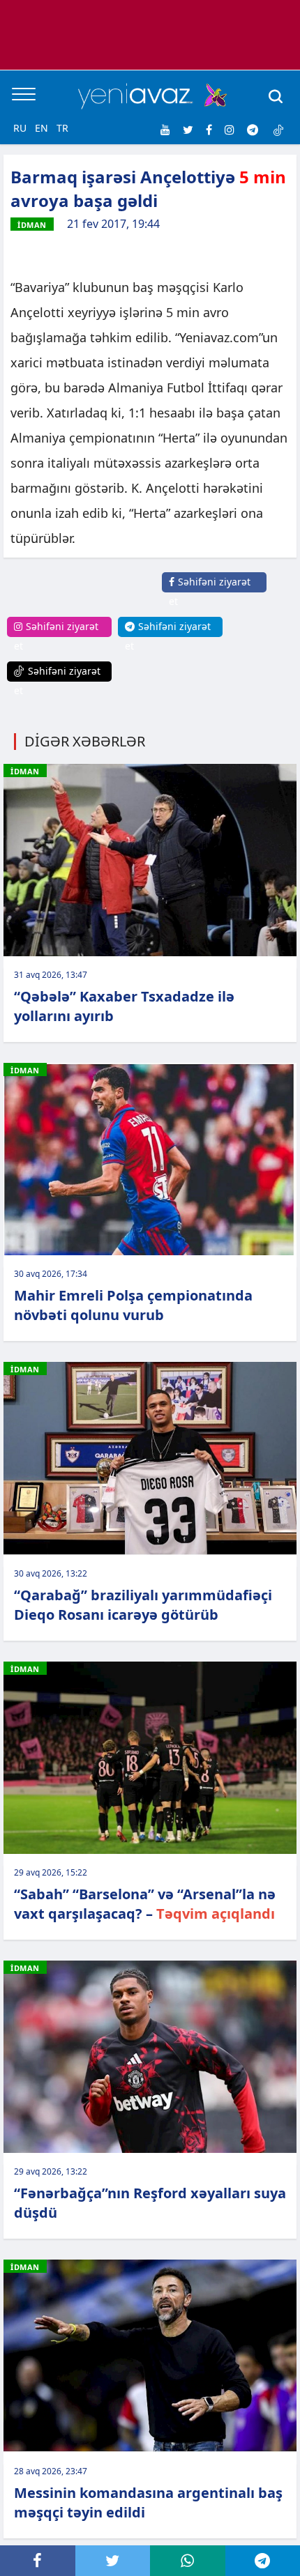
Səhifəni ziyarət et (210, 591)
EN (42, 128)
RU (20, 128)
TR (62, 128)
